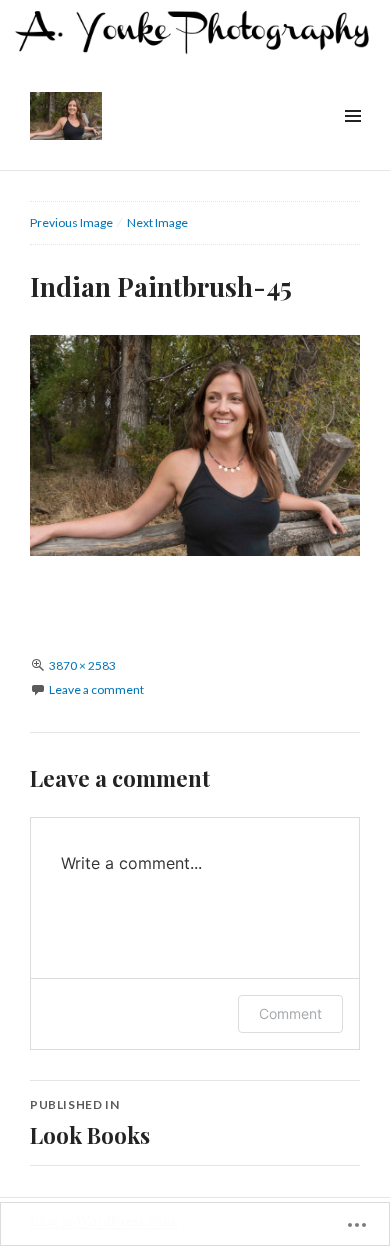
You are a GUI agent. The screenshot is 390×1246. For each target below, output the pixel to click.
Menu (352, 138)
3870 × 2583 (82, 665)
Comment (290, 1013)
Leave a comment (96, 689)
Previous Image (71, 222)
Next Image (157, 222)
